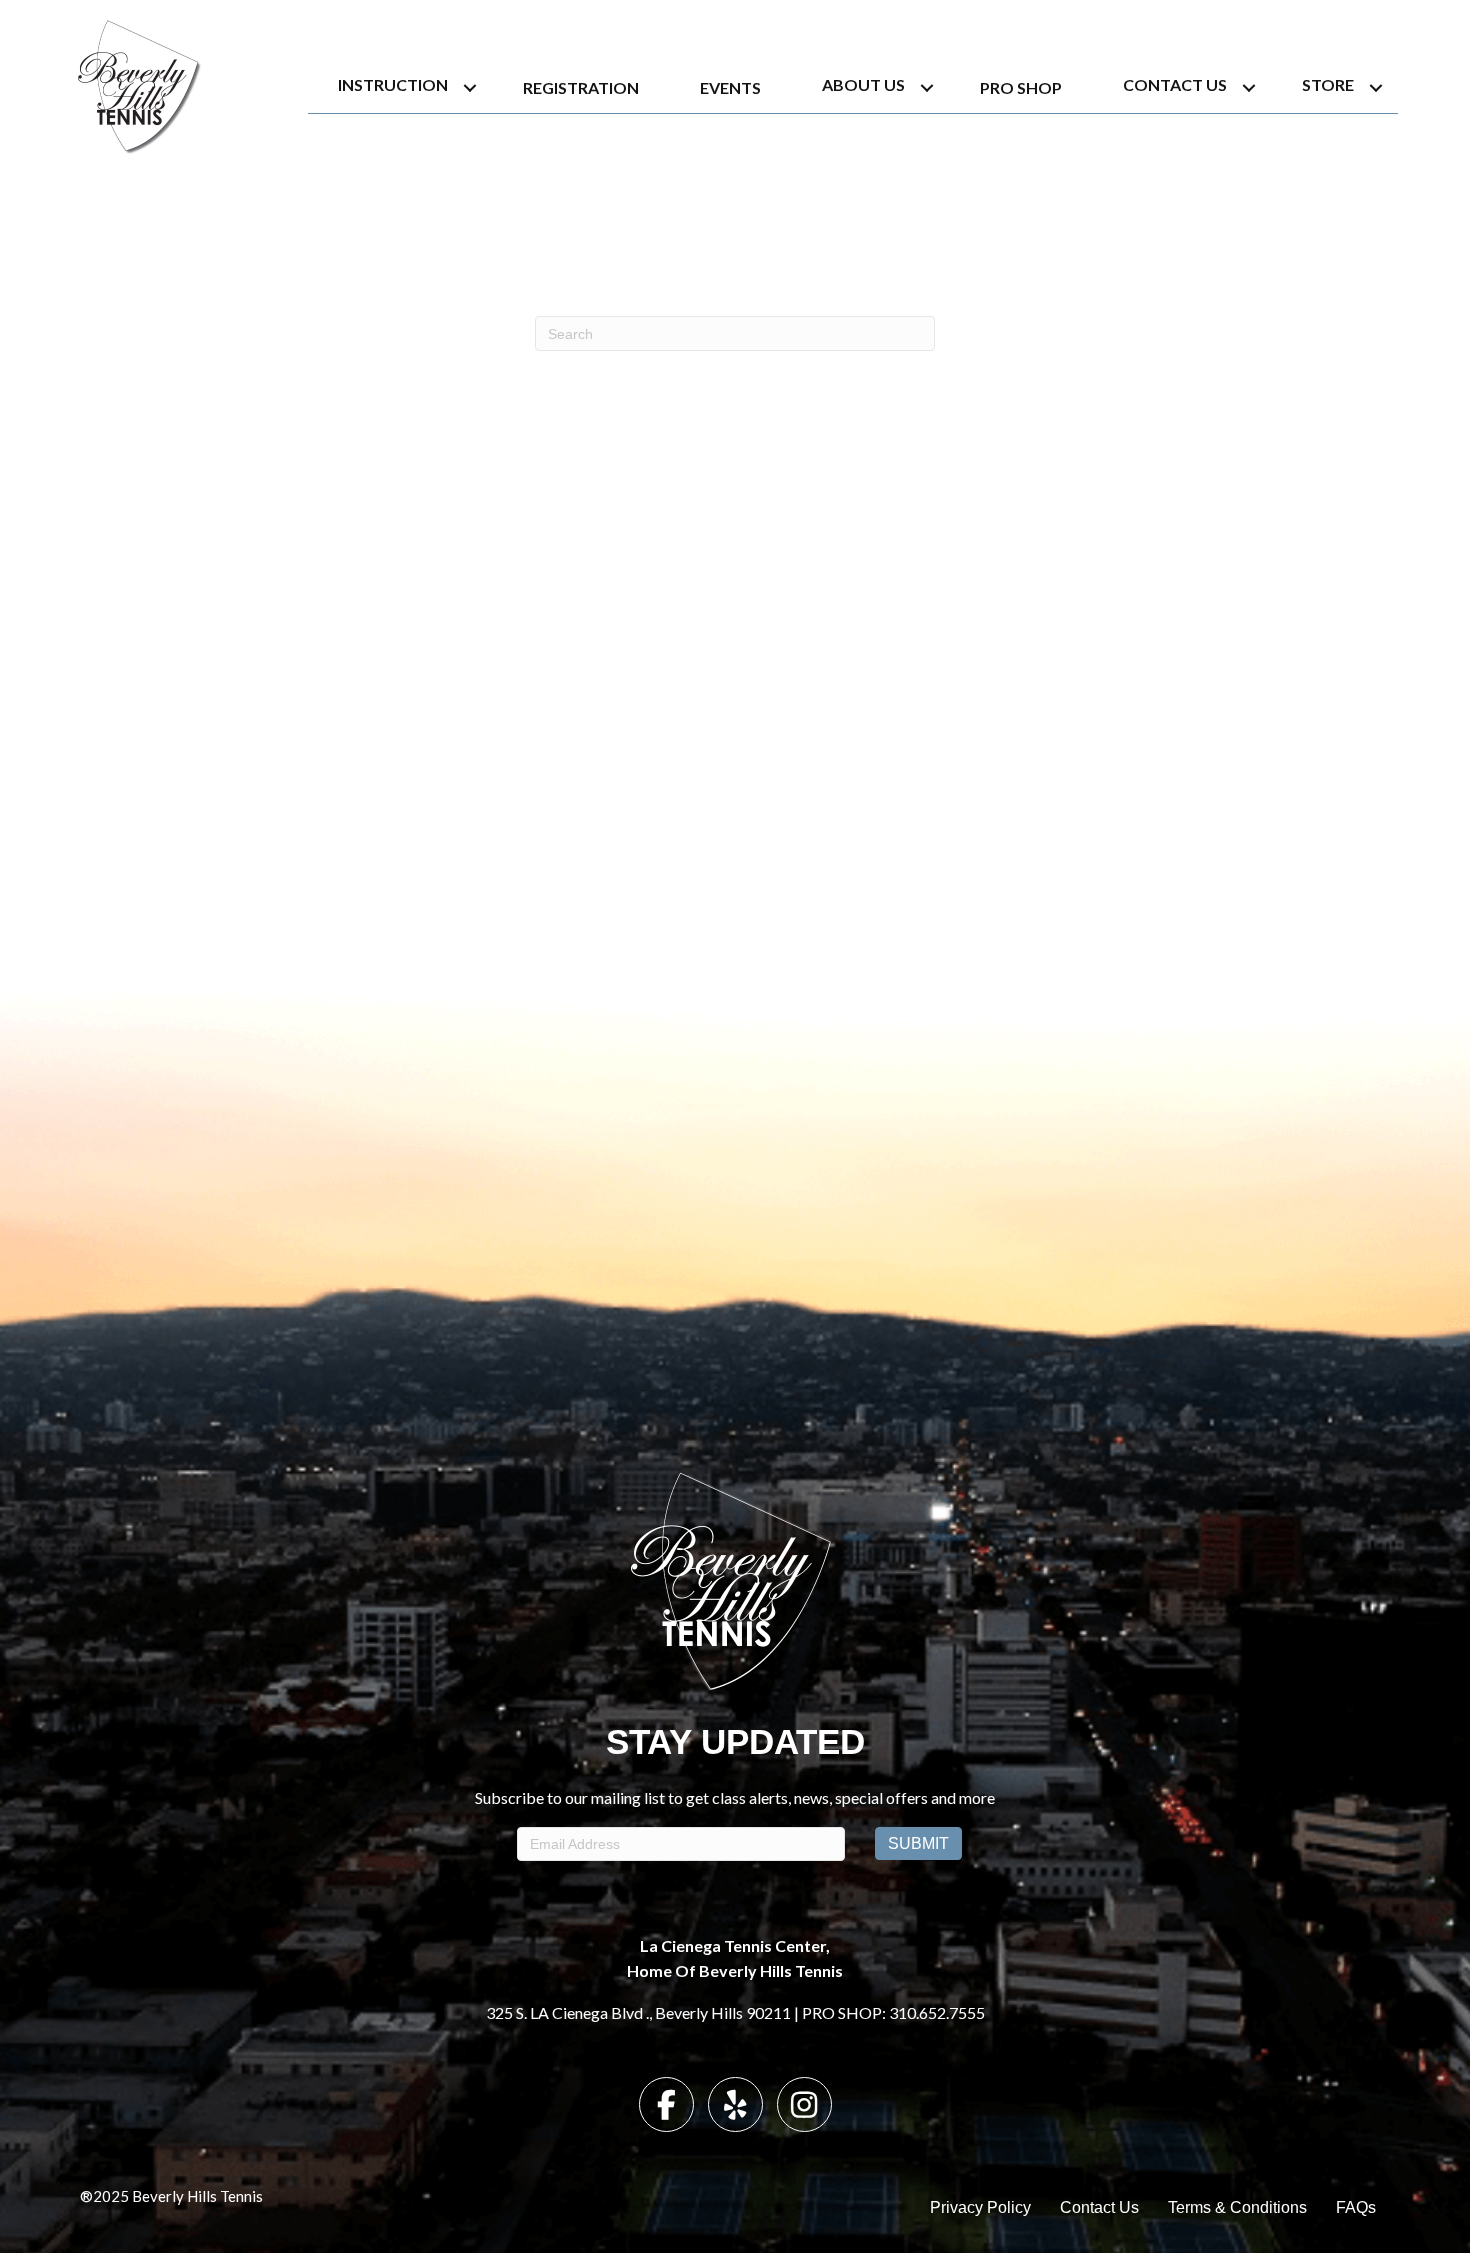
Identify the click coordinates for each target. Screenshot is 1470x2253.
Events (730, 87)
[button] (470, 87)
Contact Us (1175, 84)
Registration (581, 87)
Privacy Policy (980, 2207)
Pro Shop (1021, 87)
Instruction (393, 84)
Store (1328, 84)
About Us (863, 84)
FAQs (1356, 2207)
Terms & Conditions (1237, 2207)
